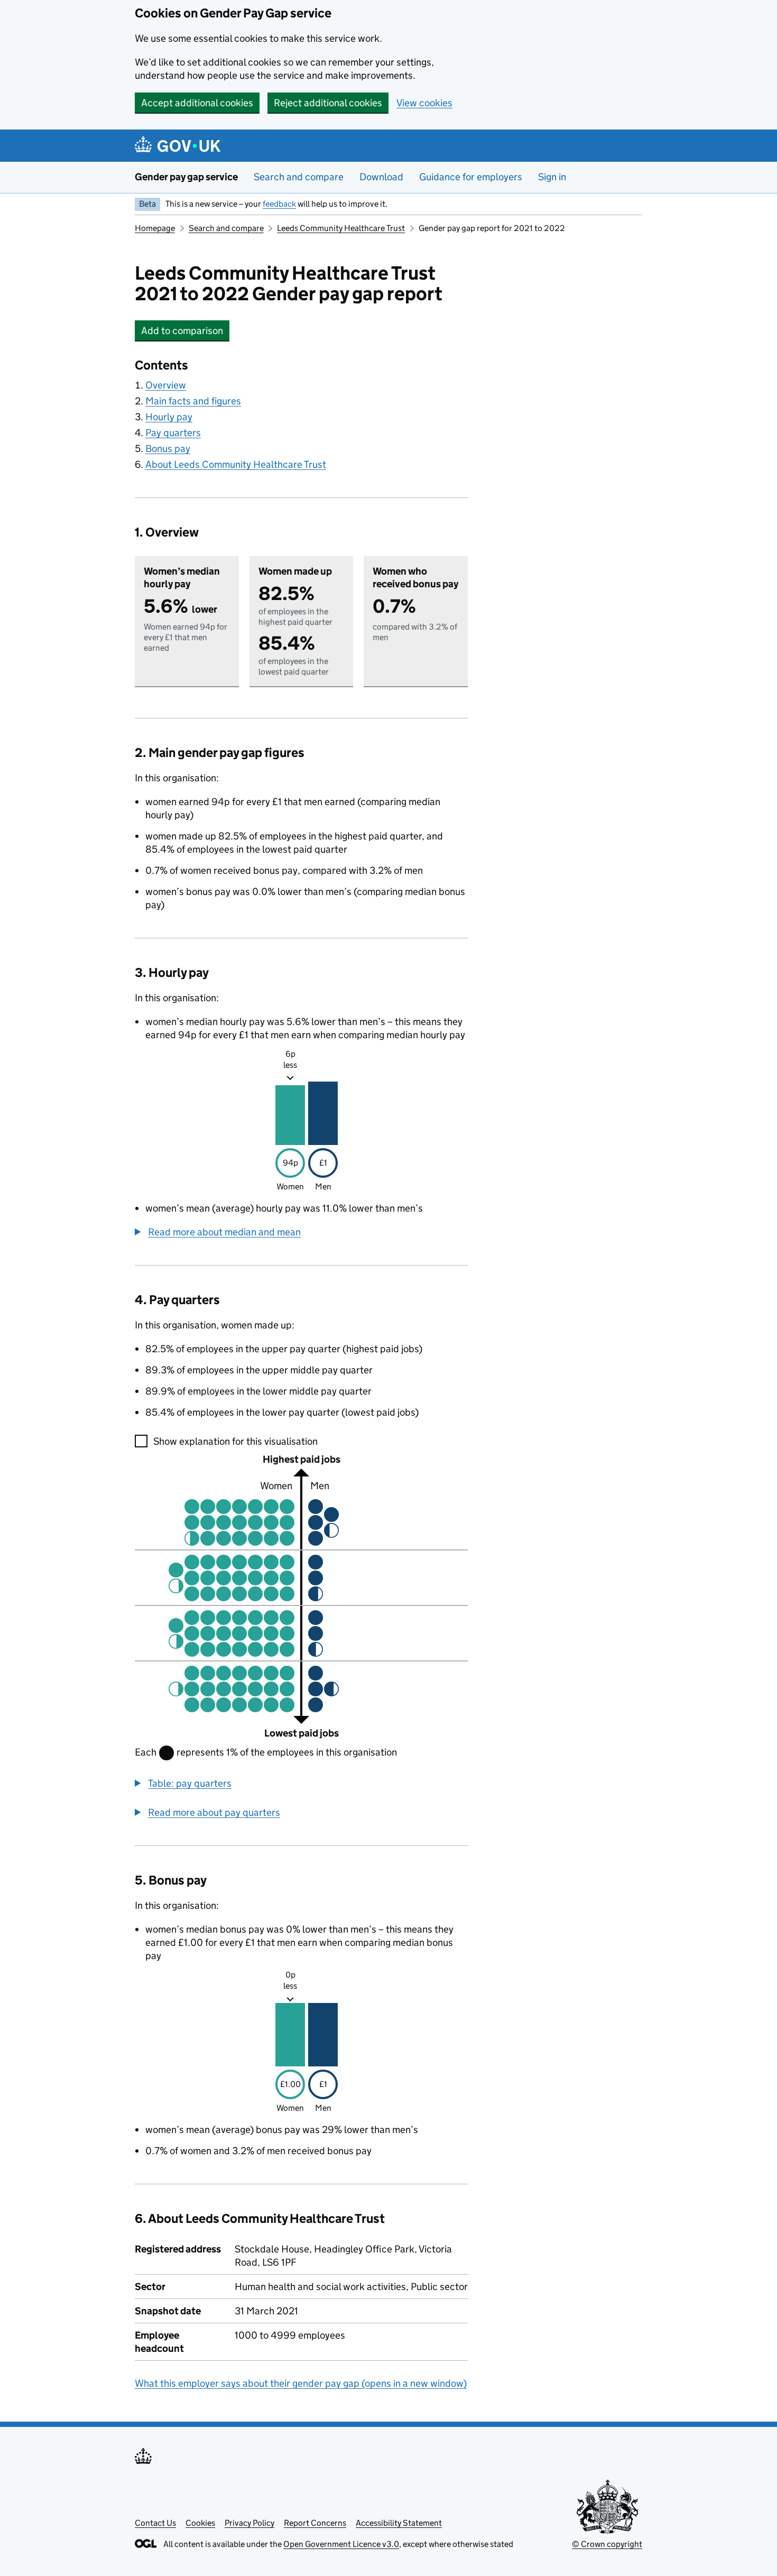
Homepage (155, 228)
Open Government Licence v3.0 (341, 2544)
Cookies (200, 2523)
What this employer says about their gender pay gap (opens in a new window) (301, 2383)
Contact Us (155, 2523)
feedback (279, 204)
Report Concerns (315, 2523)
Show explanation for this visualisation (235, 1441)
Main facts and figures (193, 401)
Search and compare (299, 177)
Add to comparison (185, 331)
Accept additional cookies (197, 103)
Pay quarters (173, 433)
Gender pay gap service (186, 177)
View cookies (424, 103)
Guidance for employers (471, 177)
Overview (166, 385)
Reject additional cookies (328, 103)
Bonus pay (168, 449)
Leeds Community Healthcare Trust (341, 228)
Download (381, 177)
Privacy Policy (249, 2523)
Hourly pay (169, 417)
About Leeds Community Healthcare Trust (236, 464)
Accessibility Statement (399, 2523)
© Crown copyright (607, 2544)
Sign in (552, 177)
